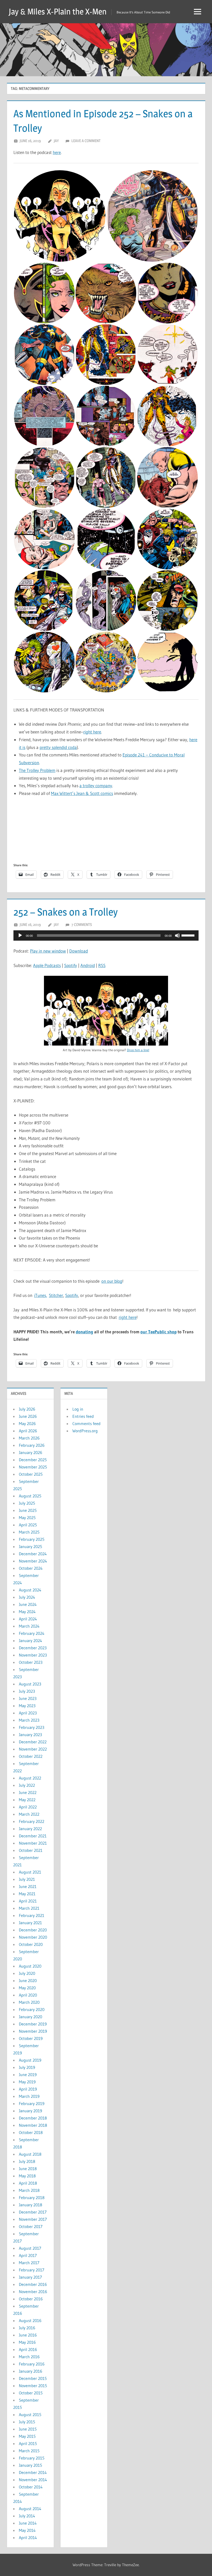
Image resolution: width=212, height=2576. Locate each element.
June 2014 (28, 2523)
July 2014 (27, 2516)
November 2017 (33, 2219)
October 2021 (31, 1850)
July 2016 (27, 2328)
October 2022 (31, 1756)
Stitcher (56, 1295)
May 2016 (27, 2342)
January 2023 (30, 1735)
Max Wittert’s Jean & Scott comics (82, 793)
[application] (106, 935)
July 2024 (27, 1597)
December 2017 (33, 2212)
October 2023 (31, 1662)
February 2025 (32, 1539)
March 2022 (29, 1814)
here (57, 152)
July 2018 (27, 2161)
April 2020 (28, 1995)
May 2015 (27, 2436)
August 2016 (30, 2320)
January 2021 (30, 1923)
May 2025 (27, 1518)
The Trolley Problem (37, 770)
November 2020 (33, 1937)
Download (79, 951)
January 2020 (31, 2017)
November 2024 (33, 1561)
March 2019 (29, 2096)
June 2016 (28, 2335)
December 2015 (33, 2378)
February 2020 (32, 2009)
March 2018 (29, 2190)
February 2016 (32, 2364)
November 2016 (33, 2292)
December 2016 (33, 2284)
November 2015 (33, 2386)
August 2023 (30, 1684)
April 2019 (28, 2089)
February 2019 (32, 2103)
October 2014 (31, 2487)
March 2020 (29, 2002)
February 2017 (32, 2270)
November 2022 (33, 1749)
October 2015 (31, 2393)
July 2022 (27, 1785)
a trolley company (96, 786)
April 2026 (28, 1431)
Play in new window (48, 951)
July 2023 (27, 1691)
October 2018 (31, 2132)
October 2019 (31, 2038)
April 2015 (28, 2443)
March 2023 (29, 1720)
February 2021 (32, 1915)
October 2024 (31, 1568)
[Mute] (177, 935)
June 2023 (28, 1698)
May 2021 (27, 1894)
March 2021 (29, 1908)
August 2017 (30, 2248)
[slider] (189, 935)
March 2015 (29, 2451)
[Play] (20, 935)
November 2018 (33, 2125)
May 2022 (27, 1800)
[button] (60, 216)
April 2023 (28, 1713)
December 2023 (33, 1648)
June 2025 (28, 1510)
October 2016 (31, 2299)
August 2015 (30, 2415)
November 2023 (33, 1655)
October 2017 (31, 2226)
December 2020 (33, 1930)
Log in (78, 1409)
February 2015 (32, 2458)
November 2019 (33, 2031)
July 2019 (27, 2067)
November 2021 (33, 1843)
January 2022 (30, 1829)
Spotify (71, 965)
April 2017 (28, 2255)
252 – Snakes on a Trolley (66, 912)
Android (88, 965)
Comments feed (86, 1424)
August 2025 (30, 1496)
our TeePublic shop (158, 1332)
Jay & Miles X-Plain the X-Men (58, 11)
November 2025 (33, 1467)
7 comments (82, 925)
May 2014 (27, 2530)
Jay (56, 141)
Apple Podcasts (47, 965)
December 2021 (33, 1836)
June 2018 (28, 2169)
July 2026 (27, 1409)
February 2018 (32, 2198)
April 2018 (28, 2183)
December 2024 (33, 1554)
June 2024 (28, 1604)
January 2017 (30, 2277)
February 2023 (32, 1727)
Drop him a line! (138, 1050)
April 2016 (28, 2349)
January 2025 (31, 1546)
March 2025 (29, 1532)
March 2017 (29, 2263)
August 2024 (30, 1590)
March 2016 (29, 2357)
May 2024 (27, 1612)
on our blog (112, 1281)
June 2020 (28, 1981)
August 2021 (30, 1872)
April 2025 (28, 1525)
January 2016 (31, 2371)
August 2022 (30, 1778)
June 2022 (28, 1792)
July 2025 (27, 1503)
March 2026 (29, 1438)
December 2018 (33, 2118)
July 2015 (27, 2422)
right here (92, 732)
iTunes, (41, 1295)
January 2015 (31, 2465)
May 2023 (27, 1706)
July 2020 (27, 1973)
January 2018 (31, 2205)
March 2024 (29, 1626)
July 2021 (27, 1879)
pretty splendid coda (58, 747)
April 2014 (28, 2538)
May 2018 (27, 2176)
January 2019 (31, 2111)
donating (84, 1332)
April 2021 (28, 1901)
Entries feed (83, 1416)
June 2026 (28, 1416)
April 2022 (28, 1807)
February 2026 (32, 1445)
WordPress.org (85, 1431)
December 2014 (33, 2472)
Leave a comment (86, 141)
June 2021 (28, 1886)
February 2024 (32, 1633)
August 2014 (30, 2509)
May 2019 (27, 2082)
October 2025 (31, 1474)
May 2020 (27, 1988)
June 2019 (28, 2075)
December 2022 (33, 1742)
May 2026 (27, 1424)
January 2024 (31, 1641)
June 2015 (28, 2429)
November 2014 (33, 2480)
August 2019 (30, 2060)
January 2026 (31, 1452)
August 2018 (30, 2154)
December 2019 (33, 2024)
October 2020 (31, 1944)
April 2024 (28, 1619)
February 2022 (32, 1821)
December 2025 (33, 1460)
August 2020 (30, 1966)
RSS (102, 965)
